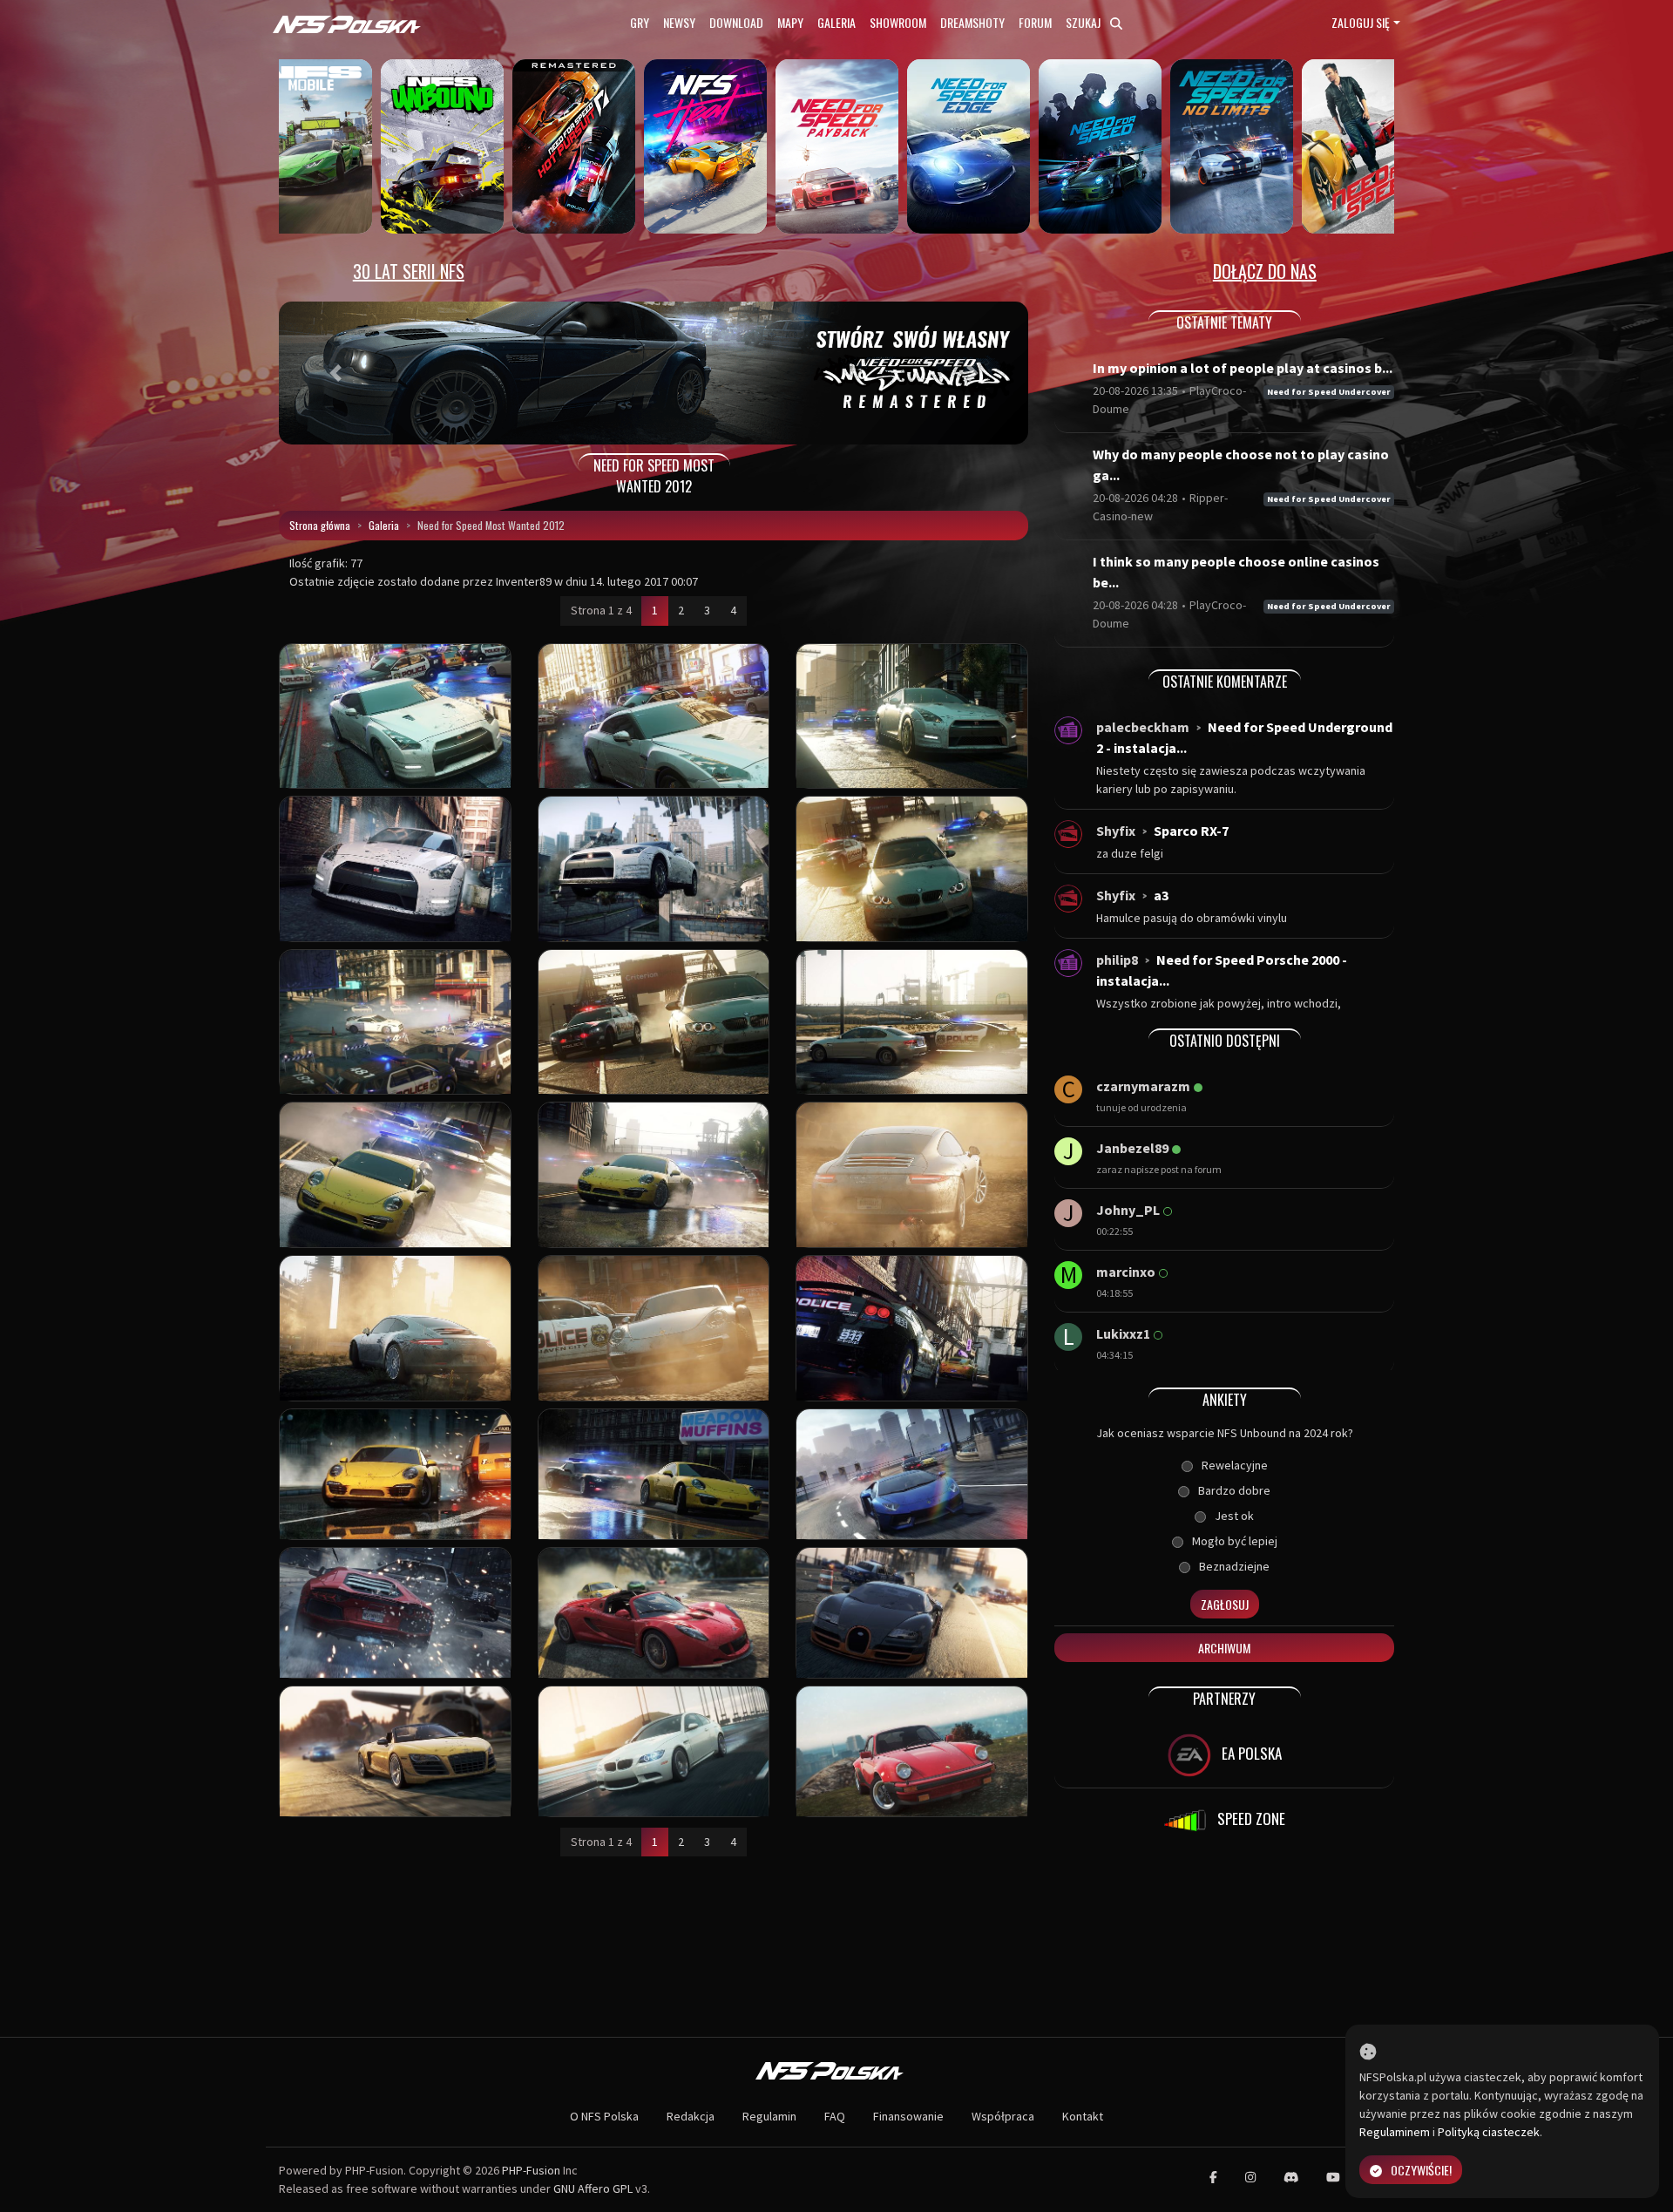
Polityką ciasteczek (1489, 2132)
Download (736, 22)
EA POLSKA (1250, 1753)
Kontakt (1083, 2116)
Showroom (898, 22)
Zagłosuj (1225, 1604)
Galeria (836, 22)
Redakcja (691, 2116)
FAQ (835, 2116)
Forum (1035, 22)
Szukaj (1084, 22)
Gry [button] (640, 22)
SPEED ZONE (1250, 1818)
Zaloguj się (1361, 22)
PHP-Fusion (531, 2170)
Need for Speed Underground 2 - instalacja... (1244, 737)
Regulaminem (1395, 2132)
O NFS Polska (604, 2116)
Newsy (679, 22)
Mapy (790, 22)
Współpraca (1003, 2116)
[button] (335, 373)
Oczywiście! (1421, 2170)
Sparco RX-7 (1191, 831)
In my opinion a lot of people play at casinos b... (1243, 368)
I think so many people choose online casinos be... (1236, 572)
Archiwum (1224, 1648)
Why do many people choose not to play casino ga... (1241, 465)
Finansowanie (908, 2116)
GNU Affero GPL (593, 2188)
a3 (1161, 895)
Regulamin (769, 2116)
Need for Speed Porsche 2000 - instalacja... (1222, 970)
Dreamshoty (972, 22)
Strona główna (320, 525)
